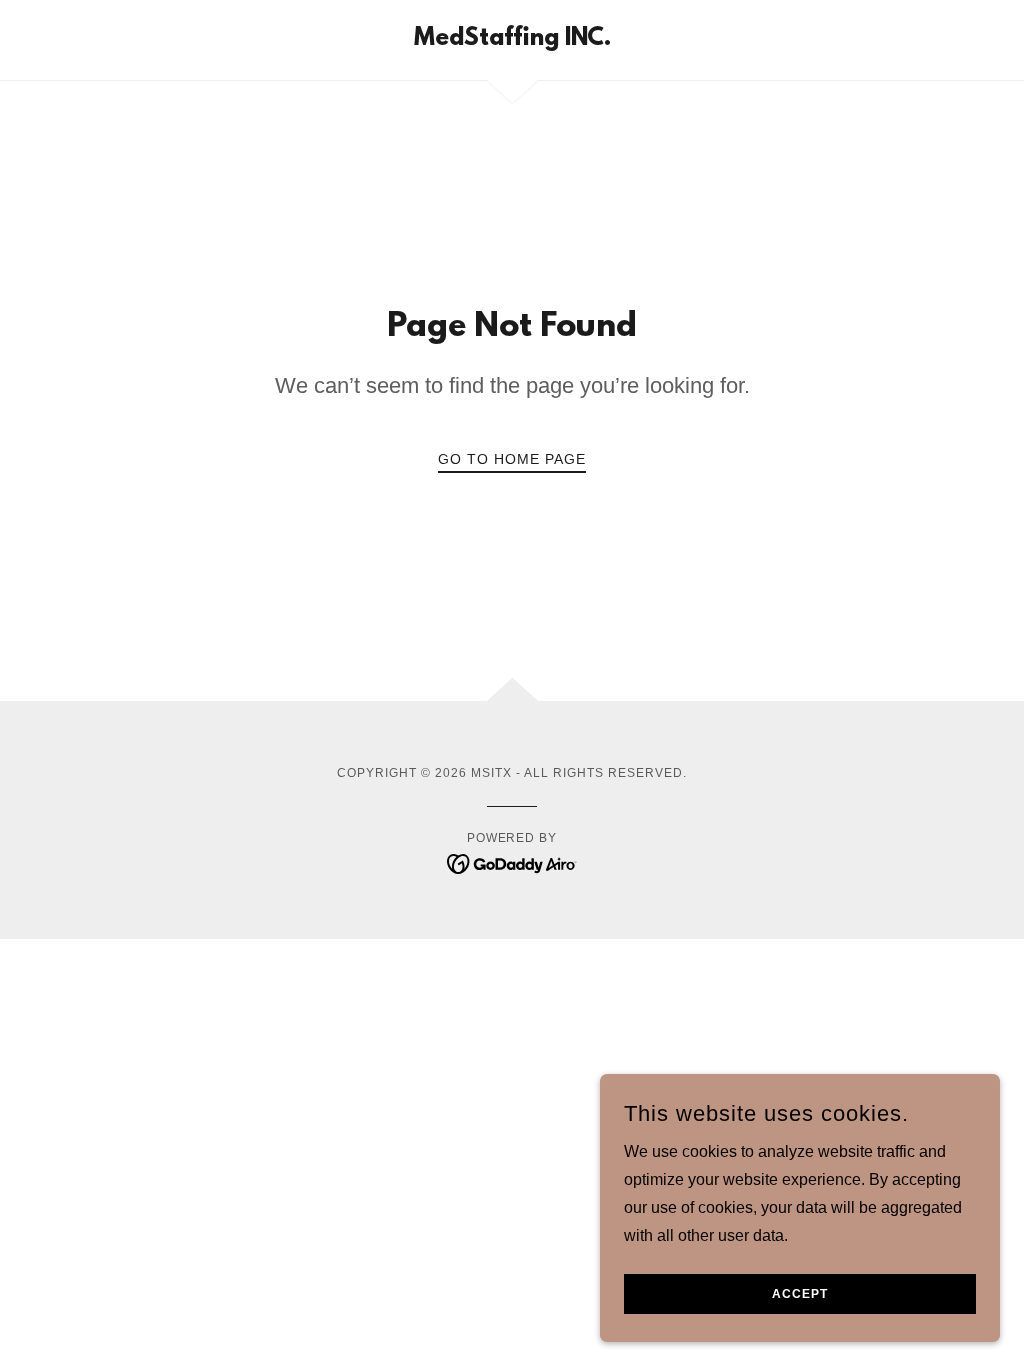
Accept (800, 1294)
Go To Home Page (512, 459)
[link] (512, 39)
